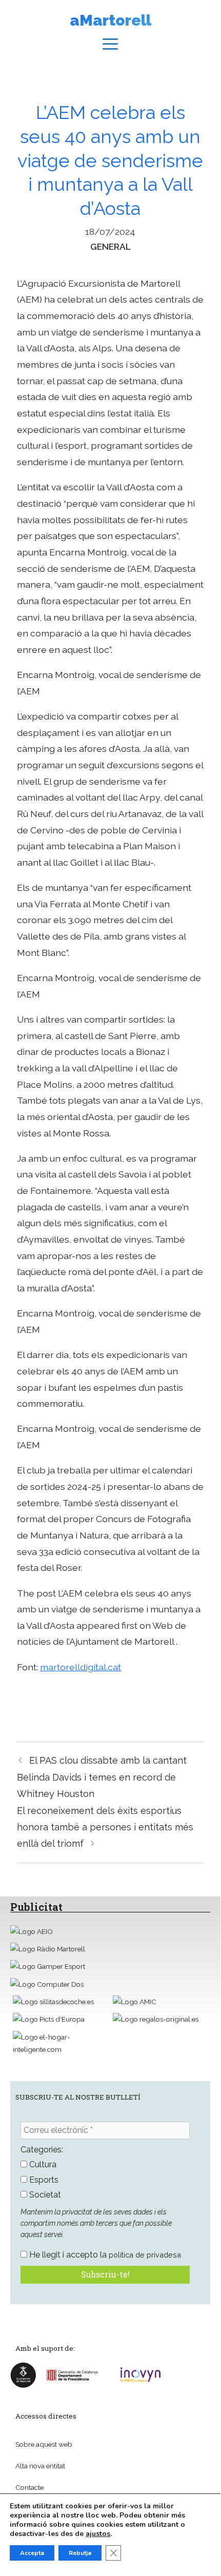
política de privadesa (145, 2255)
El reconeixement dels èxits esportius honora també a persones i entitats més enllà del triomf (105, 1827)
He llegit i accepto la (104, 2255)
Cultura (42, 2164)
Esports (43, 2180)
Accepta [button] (32, 2553)
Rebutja (80, 2553)
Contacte (29, 2487)
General (110, 246)
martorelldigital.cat (81, 1667)
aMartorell (110, 20)
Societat (44, 2195)
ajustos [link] (98, 2534)
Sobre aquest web (44, 2444)
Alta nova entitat (40, 2466)
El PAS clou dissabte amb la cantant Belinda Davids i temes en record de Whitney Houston (102, 1777)
